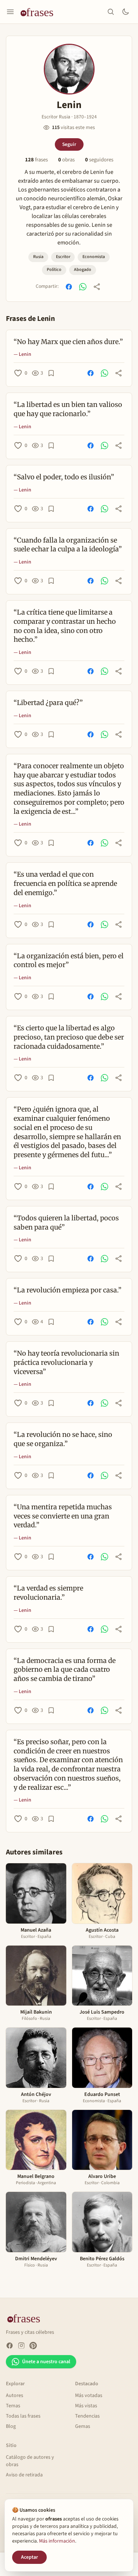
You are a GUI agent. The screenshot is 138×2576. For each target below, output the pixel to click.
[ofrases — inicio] (40, 12)
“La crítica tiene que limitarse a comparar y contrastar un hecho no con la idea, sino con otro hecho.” (65, 626)
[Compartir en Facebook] (69, 287)
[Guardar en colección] (51, 373)
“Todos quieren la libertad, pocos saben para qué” (66, 1223)
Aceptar (29, 2557)
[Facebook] (10, 2346)
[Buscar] (111, 12)
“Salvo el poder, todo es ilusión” (64, 477)
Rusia (38, 257)
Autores (15, 2396)
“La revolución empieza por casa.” (68, 1290)
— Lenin (22, 354)
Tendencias (87, 2416)
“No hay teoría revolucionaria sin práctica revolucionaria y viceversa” (66, 1362)
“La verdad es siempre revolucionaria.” (48, 1593)
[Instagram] (21, 2346)
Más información (57, 2541)
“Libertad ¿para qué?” (48, 703)
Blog (11, 2426)
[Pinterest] (33, 2346)
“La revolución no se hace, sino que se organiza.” (63, 1439)
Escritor (63, 257)
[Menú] (10, 12)
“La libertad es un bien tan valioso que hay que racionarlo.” (68, 409)
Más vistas (86, 2406)
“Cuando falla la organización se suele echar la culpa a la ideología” (68, 545)
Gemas (83, 2426)
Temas (13, 2406)
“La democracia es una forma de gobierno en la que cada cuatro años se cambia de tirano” (65, 1670)
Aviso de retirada (24, 2475)
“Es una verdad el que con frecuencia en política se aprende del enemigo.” (65, 883)
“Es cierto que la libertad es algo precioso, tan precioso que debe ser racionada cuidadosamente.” (69, 1037)
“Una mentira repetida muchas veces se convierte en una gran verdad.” (63, 1516)
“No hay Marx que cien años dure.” (68, 342)
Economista (94, 257)
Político (54, 270)
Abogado (83, 270)
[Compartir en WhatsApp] (83, 287)
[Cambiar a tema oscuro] (125, 12)
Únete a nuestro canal (46, 2362)
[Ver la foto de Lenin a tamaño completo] (69, 69)
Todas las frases (23, 2416)
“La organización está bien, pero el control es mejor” (69, 960)
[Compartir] (97, 287)
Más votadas (89, 2396)
